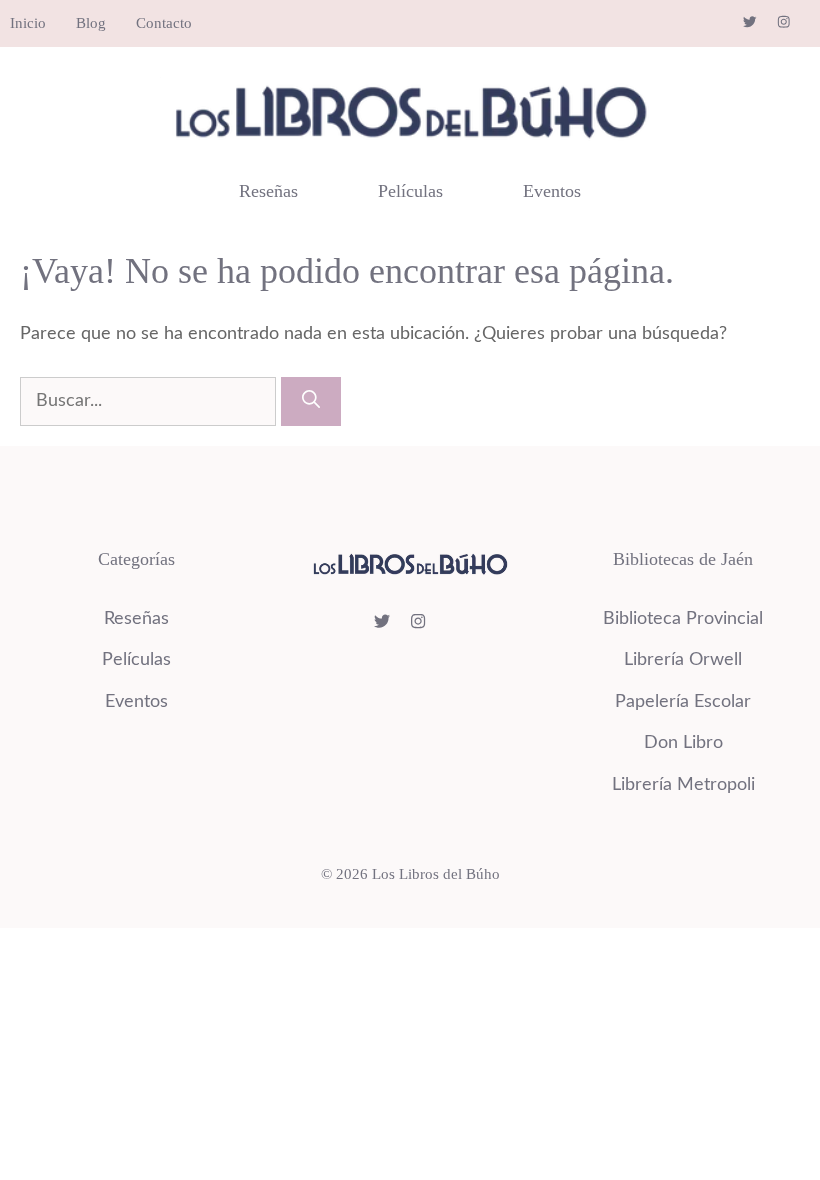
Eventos (552, 191)
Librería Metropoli (683, 785)
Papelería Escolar (683, 702)
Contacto (164, 23)
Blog (91, 23)
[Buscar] (311, 401)
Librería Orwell (683, 660)
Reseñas (268, 191)
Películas (410, 191)
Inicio (28, 23)
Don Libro (683, 743)
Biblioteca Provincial (683, 619)
